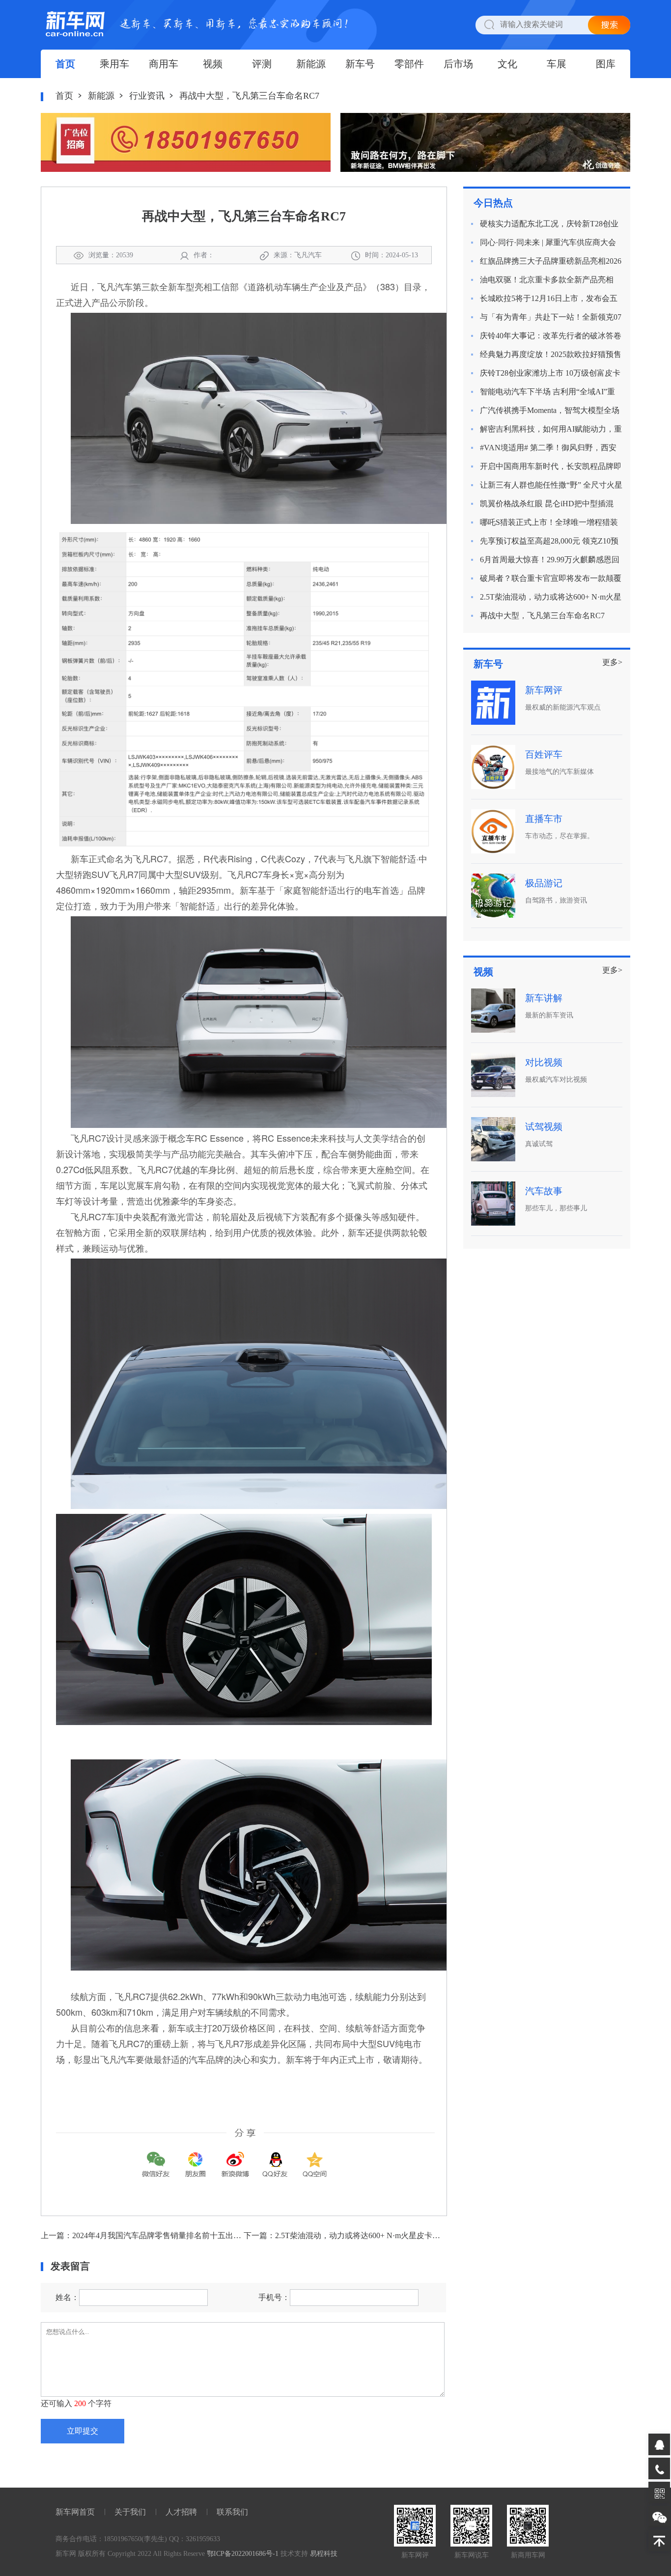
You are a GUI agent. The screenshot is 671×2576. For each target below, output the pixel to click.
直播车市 (544, 819)
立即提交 (83, 2431)
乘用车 (114, 64)
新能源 (311, 64)
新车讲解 (544, 998)
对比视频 (544, 1062)
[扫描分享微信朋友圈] (196, 2157)
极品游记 (544, 883)
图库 (606, 64)
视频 (213, 64)
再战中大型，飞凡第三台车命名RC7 (542, 616)
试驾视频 (544, 1127)
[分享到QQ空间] (315, 2157)
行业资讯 (147, 96)
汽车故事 (544, 1191)
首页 (65, 64)
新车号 (360, 64)
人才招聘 (181, 2512)
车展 (557, 64)
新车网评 (544, 690)
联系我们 (232, 2512)
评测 (262, 64)
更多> (612, 662)
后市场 (458, 64)
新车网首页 (75, 2512)
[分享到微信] (156, 2157)
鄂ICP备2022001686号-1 (243, 2554)
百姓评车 (544, 754)
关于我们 (130, 2512)
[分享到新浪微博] (235, 2157)
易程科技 (324, 2554)
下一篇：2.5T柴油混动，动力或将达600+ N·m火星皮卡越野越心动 (358, 2235)
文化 (507, 64)
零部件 (409, 64)
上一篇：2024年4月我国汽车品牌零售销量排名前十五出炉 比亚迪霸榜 (162, 2235)
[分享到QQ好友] (275, 2157)
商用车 (164, 64)
